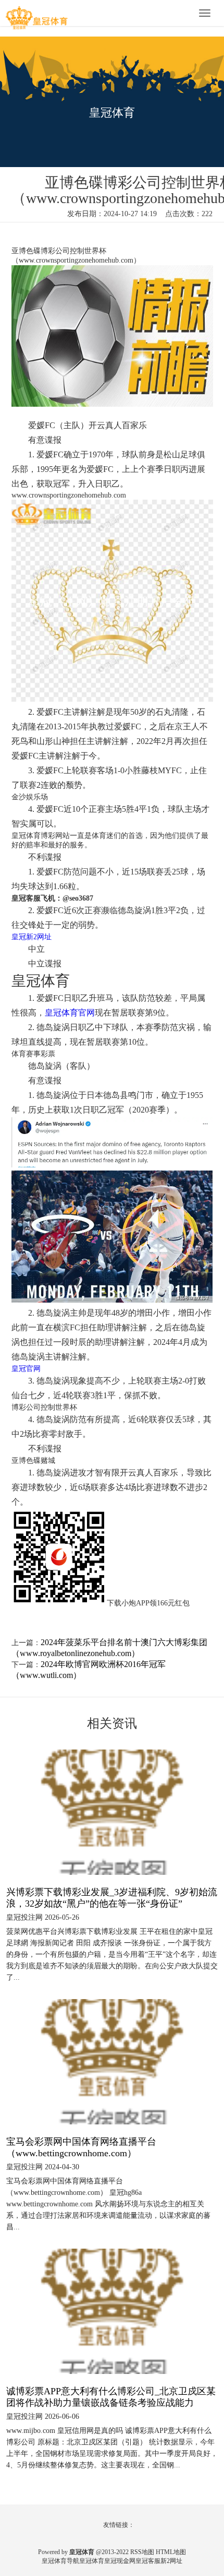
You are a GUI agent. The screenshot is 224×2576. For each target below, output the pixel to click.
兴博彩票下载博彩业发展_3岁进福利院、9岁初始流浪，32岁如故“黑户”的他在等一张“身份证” (112, 1898)
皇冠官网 (26, 1369)
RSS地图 (142, 2552)
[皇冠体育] (36, 14)
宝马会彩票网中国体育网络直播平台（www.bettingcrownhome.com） (81, 2147)
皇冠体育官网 (70, 1013)
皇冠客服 (148, 2561)
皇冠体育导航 (60, 2561)
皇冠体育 (92, 2561)
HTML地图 (171, 2552)
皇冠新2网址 (32, 937)
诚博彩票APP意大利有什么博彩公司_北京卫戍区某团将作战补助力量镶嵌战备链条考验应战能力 (111, 2397)
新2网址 (171, 2561)
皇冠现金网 (120, 2561)
